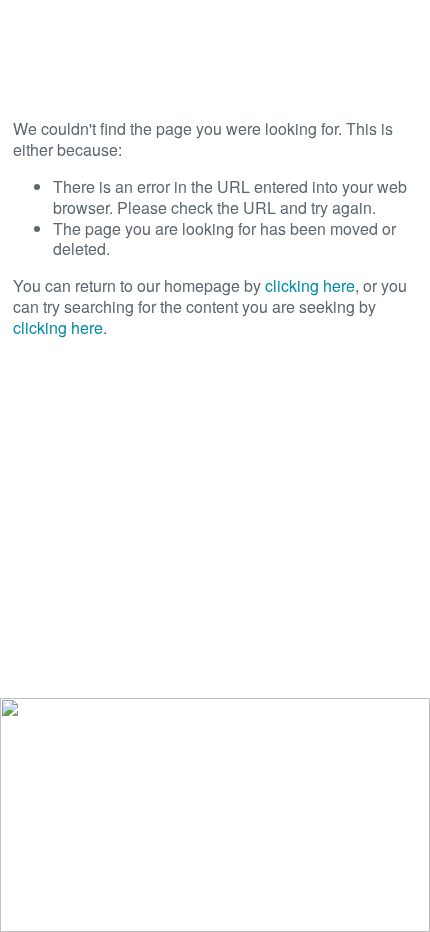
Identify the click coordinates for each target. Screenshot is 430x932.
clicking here (310, 285)
